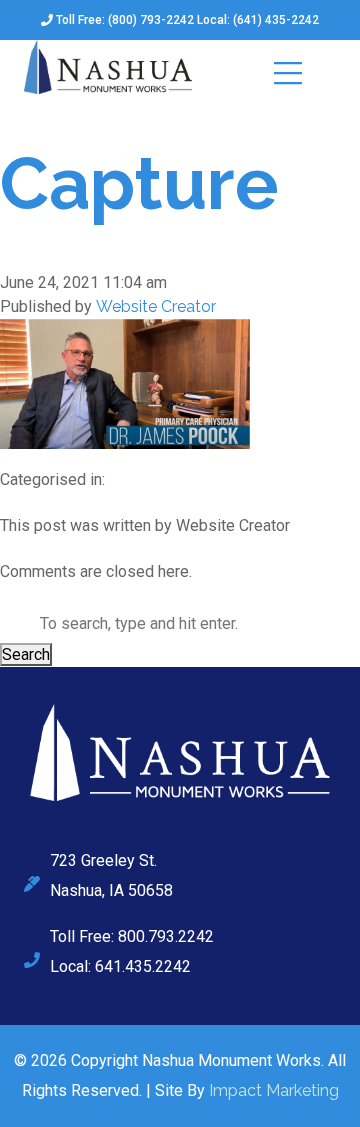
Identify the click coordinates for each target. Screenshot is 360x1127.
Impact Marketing (274, 1090)
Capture (139, 183)
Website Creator (156, 306)
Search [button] (26, 654)
